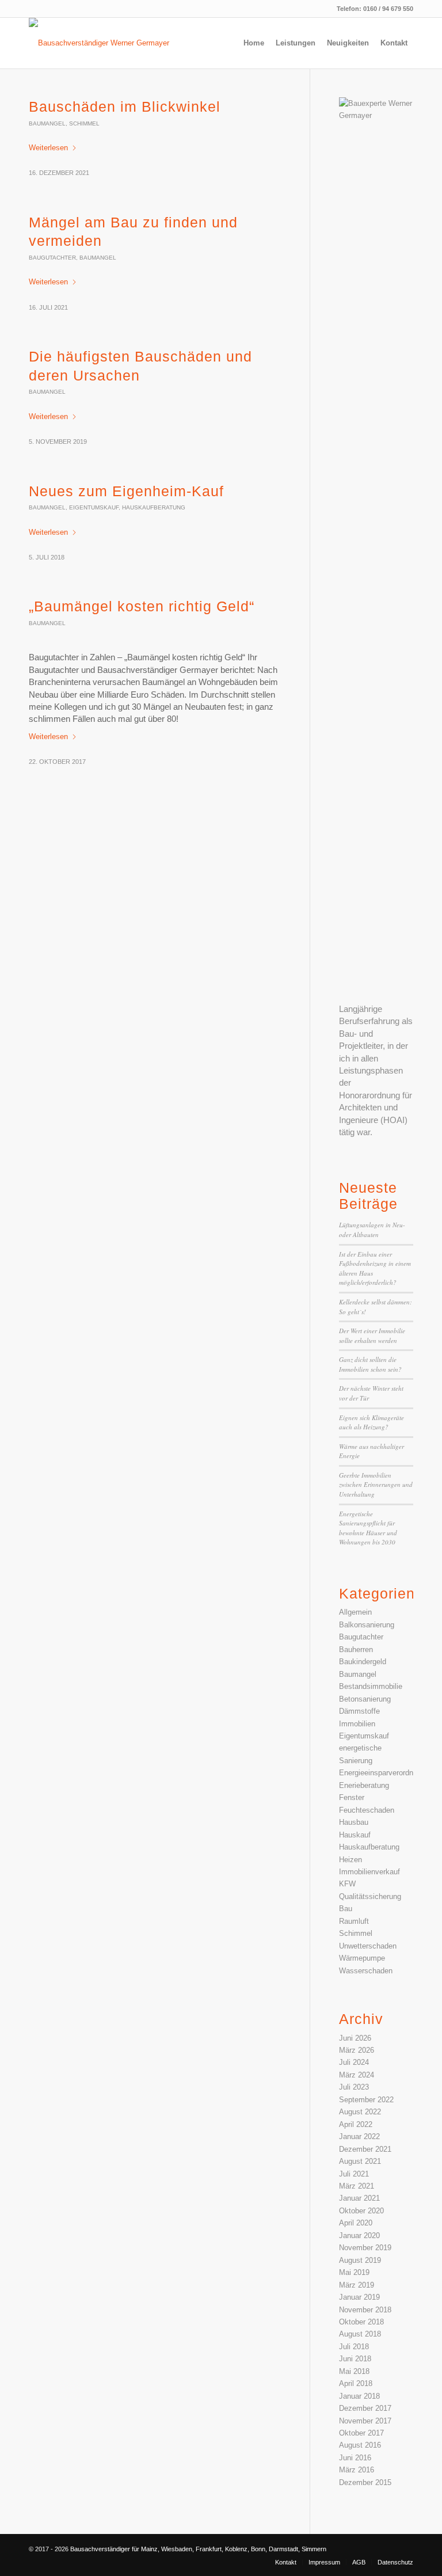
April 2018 (356, 2383)
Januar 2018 (359, 2396)
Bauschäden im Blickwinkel (125, 106)
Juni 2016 (355, 2458)
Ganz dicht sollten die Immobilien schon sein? (370, 1364)
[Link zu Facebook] (387, 2549)
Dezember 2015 (365, 2482)
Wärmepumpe (362, 1958)
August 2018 (360, 2334)
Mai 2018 (354, 2371)
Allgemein (355, 1612)
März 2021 (357, 2186)
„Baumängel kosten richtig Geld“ (142, 606)
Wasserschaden (366, 1971)
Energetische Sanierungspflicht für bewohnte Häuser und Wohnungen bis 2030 (368, 1528)
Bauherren (356, 1650)
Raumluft (354, 1921)
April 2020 (356, 2223)
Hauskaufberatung (154, 507)
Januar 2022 (359, 2136)
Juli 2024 (354, 2062)
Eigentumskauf (94, 507)
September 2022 (366, 2100)
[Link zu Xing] (405, 2549)
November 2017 (365, 2421)
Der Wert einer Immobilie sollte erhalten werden (372, 1335)
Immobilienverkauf (369, 1872)
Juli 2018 (354, 2347)
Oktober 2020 (361, 2211)
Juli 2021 (354, 2174)
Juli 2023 (354, 2087)
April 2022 (356, 2124)
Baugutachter (52, 258)
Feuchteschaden (367, 1810)
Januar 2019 (359, 2297)
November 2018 (365, 2310)
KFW (347, 1884)
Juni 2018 (355, 2359)
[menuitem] (254, 43)
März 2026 (357, 2050)
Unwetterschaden (368, 1946)
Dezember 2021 (365, 2149)
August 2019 (360, 2260)
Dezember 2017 (365, 2408)
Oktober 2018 (361, 2322)
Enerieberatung (364, 1785)
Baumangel (47, 123)
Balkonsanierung (367, 1625)
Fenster (352, 1797)
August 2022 (360, 2112)
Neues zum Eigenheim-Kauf (126, 491)
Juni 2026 (355, 2038)
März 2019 (357, 2285)
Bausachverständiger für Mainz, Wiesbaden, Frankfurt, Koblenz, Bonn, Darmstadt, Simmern (198, 2549)
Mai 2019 (354, 2272)
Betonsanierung (365, 1699)
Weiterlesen (48, 148)
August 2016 (360, 2445)
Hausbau (354, 1822)
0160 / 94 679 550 (388, 9)
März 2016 (357, 2470)
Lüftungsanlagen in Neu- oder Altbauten (372, 1230)
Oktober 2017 (361, 2433)
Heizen (350, 1860)
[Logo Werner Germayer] (105, 43)
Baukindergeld (363, 1662)
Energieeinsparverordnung (382, 1773)
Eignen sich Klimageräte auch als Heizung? (371, 1422)
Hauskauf (355, 1835)
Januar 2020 (359, 2236)
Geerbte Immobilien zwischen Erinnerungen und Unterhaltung (376, 1485)
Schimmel (84, 123)
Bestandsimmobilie (371, 1686)
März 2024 (357, 2075)
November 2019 (365, 2248)
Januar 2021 (359, 2198)
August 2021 (360, 2161)
